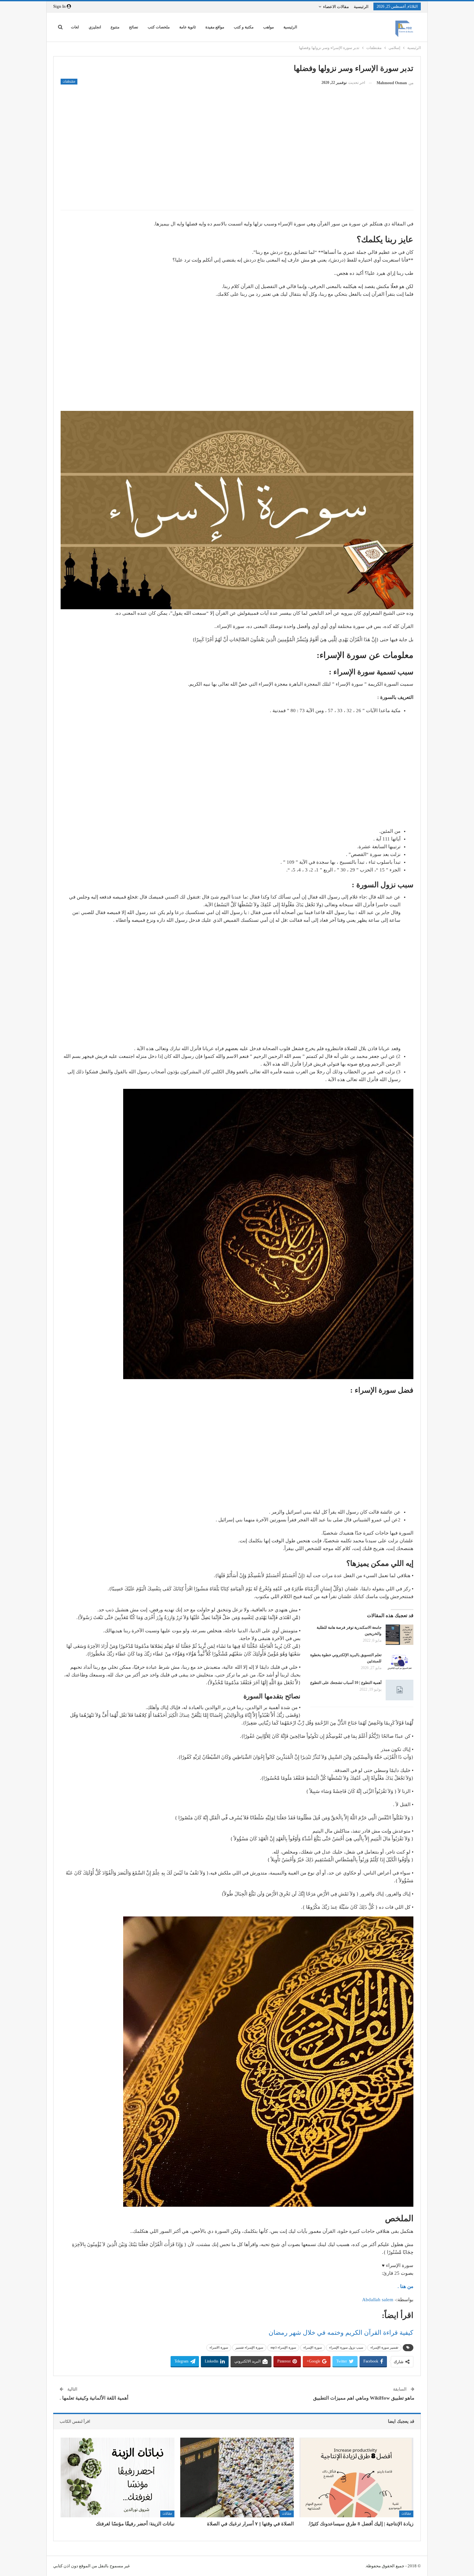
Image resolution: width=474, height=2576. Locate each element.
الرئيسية (361, 7)
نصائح (133, 27)
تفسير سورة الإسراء (384, 2347)
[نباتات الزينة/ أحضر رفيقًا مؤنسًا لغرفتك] (118, 2477)
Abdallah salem (378, 2300)
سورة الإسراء (313, 2347)
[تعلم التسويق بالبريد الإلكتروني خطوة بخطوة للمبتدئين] (400, 1662)
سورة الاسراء (219, 2347)
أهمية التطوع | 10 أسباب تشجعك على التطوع (346, 1683)
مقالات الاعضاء (336, 7)
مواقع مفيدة (215, 27)
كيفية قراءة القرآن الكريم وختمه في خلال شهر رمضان (341, 2332)
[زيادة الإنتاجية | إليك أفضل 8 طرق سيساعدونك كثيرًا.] (356, 2477)
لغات (75, 27)
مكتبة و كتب (244, 27)
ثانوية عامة (188, 27)
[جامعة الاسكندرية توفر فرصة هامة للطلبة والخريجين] (400, 1635)
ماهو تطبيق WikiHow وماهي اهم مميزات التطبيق (364, 2398)
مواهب (268, 27)
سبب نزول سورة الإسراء (346, 2347)
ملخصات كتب (159, 27)
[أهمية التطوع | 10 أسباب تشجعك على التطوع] (400, 1690)
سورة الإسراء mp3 (283, 2347)
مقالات (406, 2514)
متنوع (115, 27)
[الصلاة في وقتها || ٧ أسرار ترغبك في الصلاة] (237, 2477)
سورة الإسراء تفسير (249, 2347)
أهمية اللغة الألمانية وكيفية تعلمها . (94, 2398)
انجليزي (95, 27)
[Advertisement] (237, 158)
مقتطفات (69, 82)
